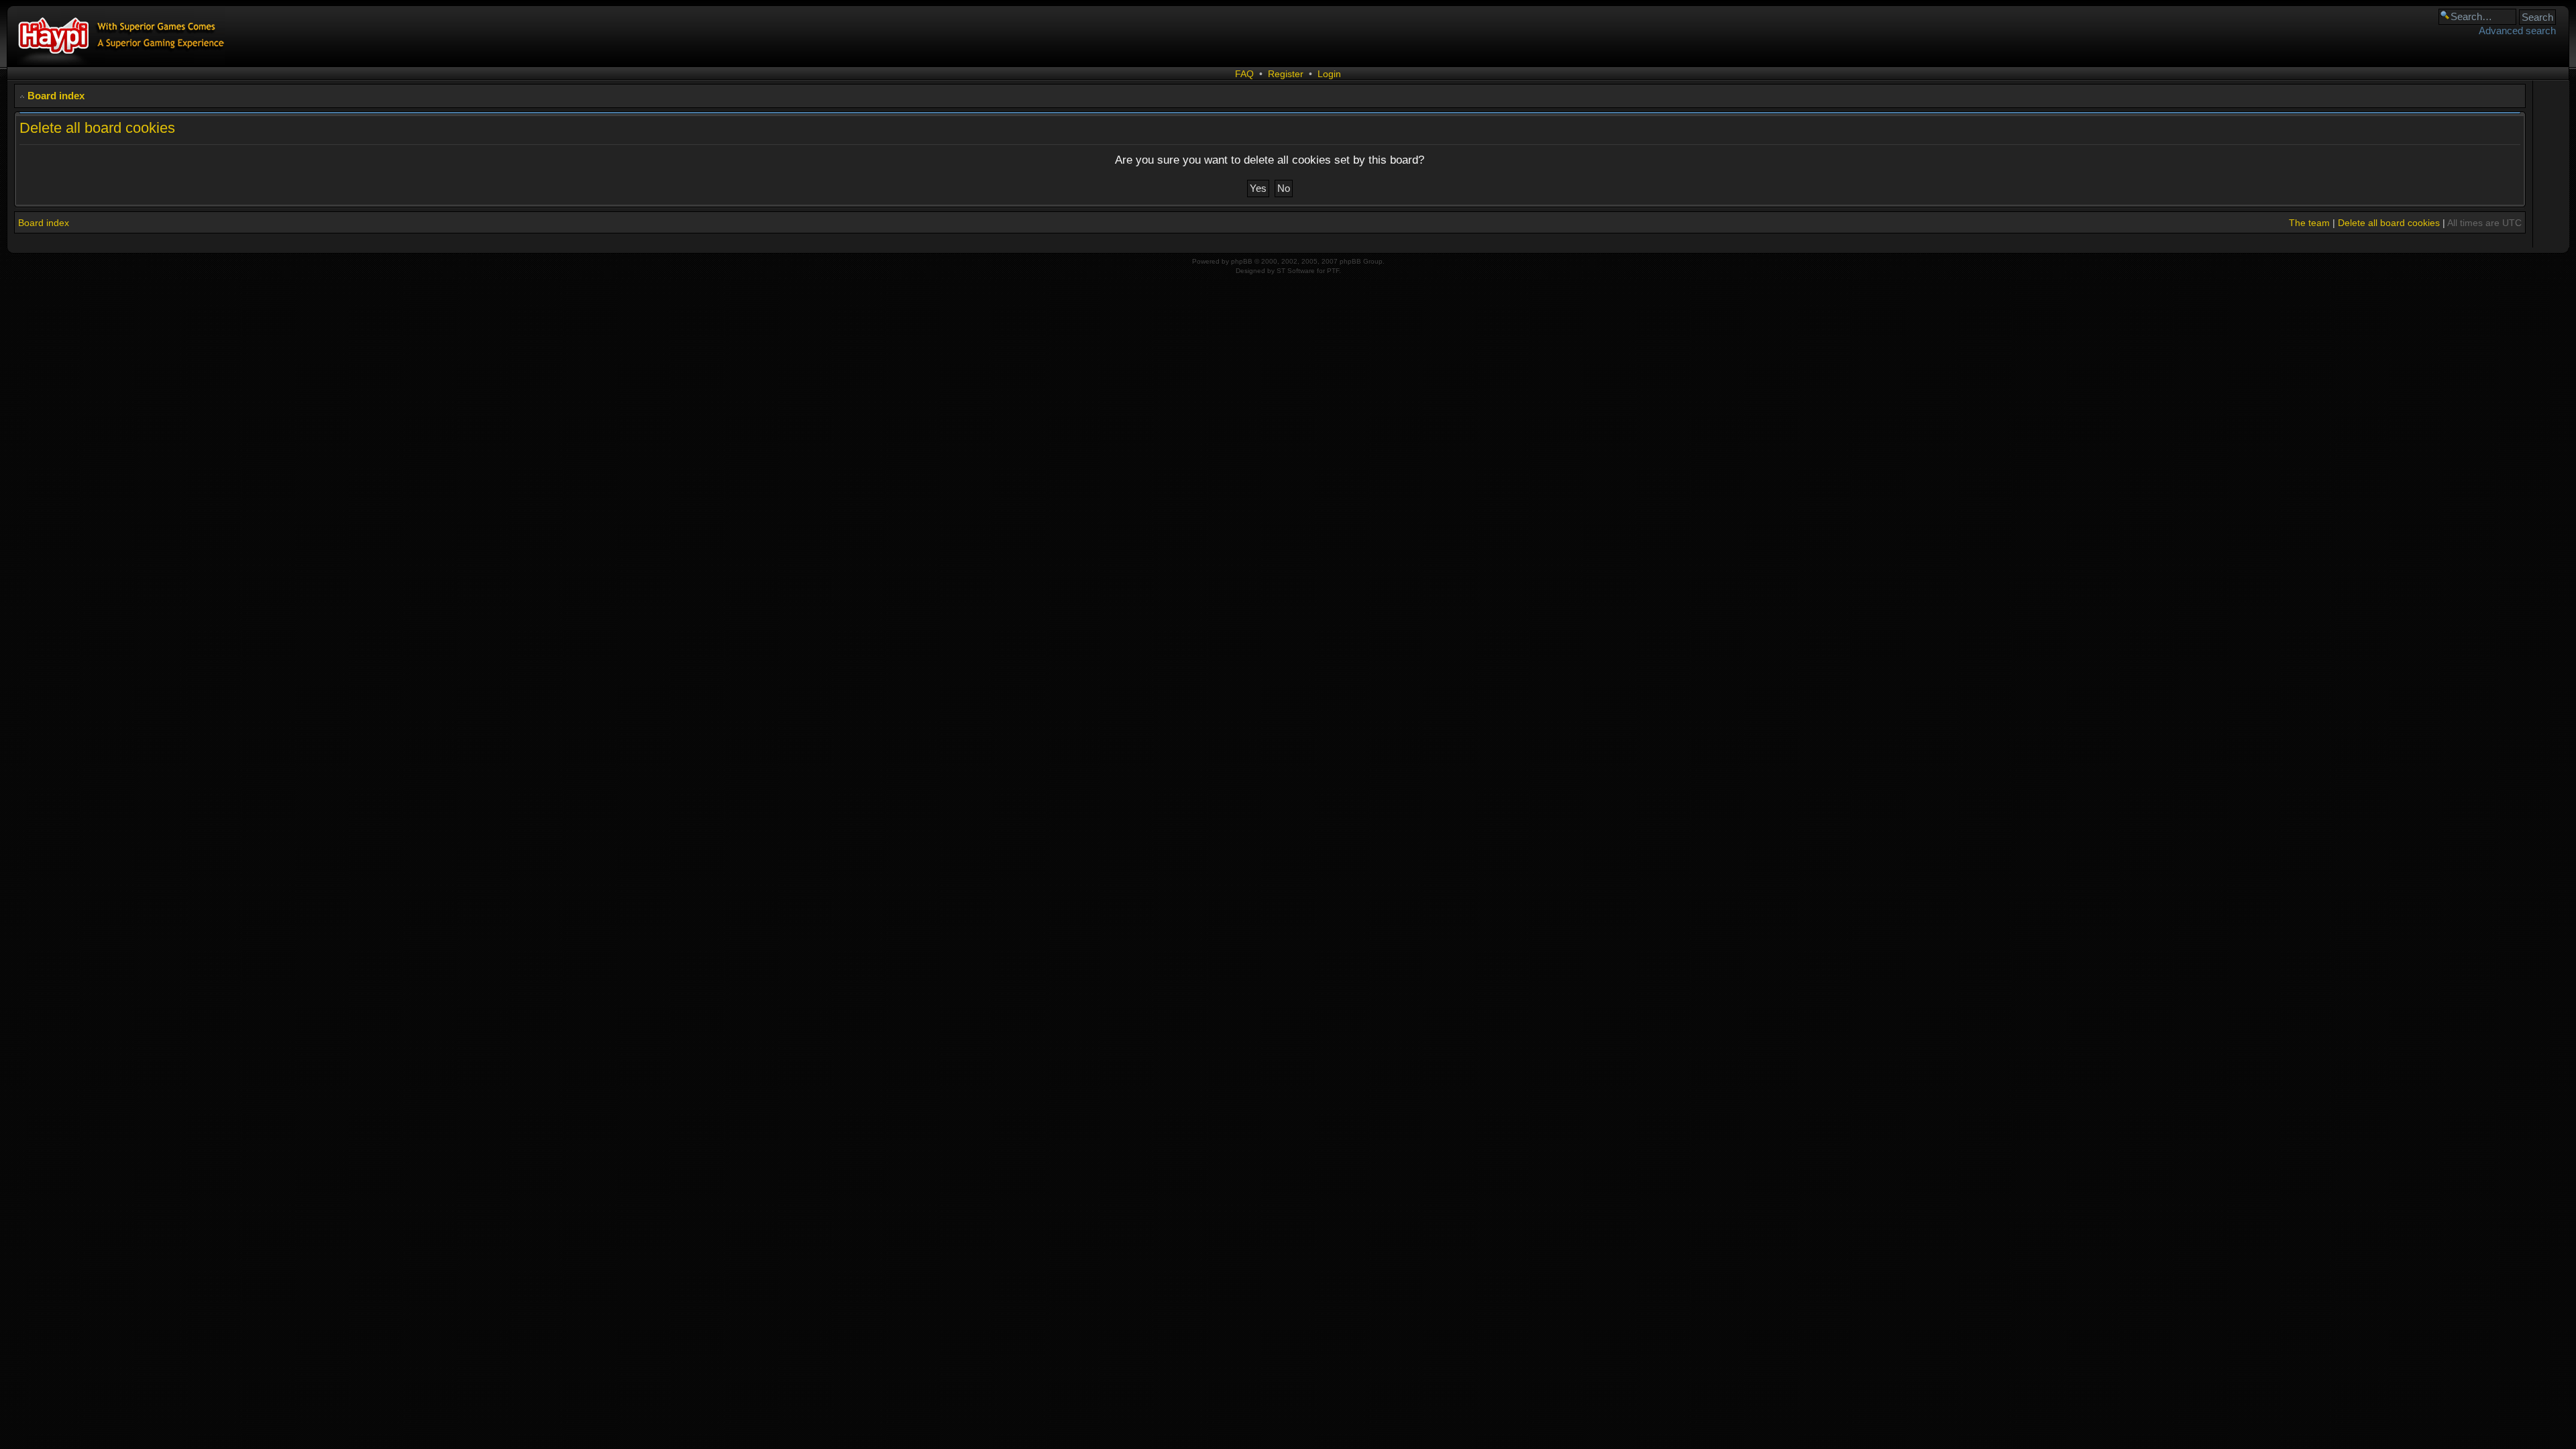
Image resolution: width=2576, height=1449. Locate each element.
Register (1286, 74)
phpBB (1242, 261)
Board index (56, 96)
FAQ (1244, 74)
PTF (1333, 271)
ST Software (1296, 271)
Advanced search (2517, 31)
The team (2309, 223)
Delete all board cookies (2389, 223)
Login (1329, 74)
